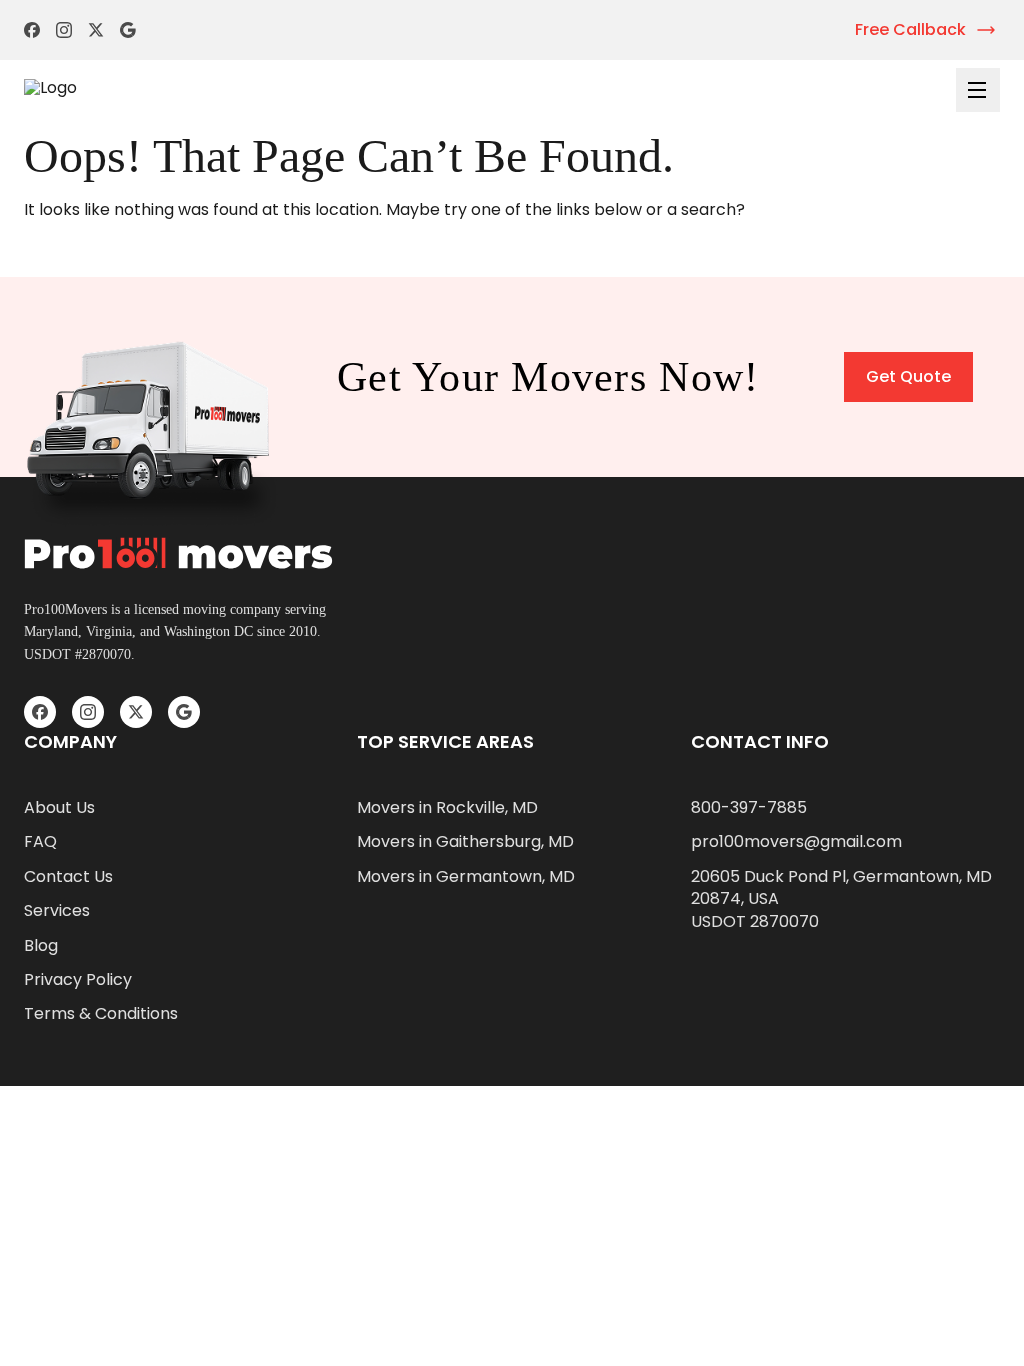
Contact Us (68, 877)
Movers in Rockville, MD (447, 808)
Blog (41, 946)
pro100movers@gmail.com (796, 842)
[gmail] (128, 30)
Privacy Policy (78, 980)
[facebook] (32, 30)
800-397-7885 (749, 808)
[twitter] (96, 30)
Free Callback (910, 29)
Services (57, 911)
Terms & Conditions (101, 1014)
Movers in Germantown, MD (466, 877)
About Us (59, 808)
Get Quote (908, 376)
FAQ (40, 842)
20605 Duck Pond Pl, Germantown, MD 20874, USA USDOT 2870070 (841, 899)
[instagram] (64, 30)
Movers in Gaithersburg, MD (465, 842)
